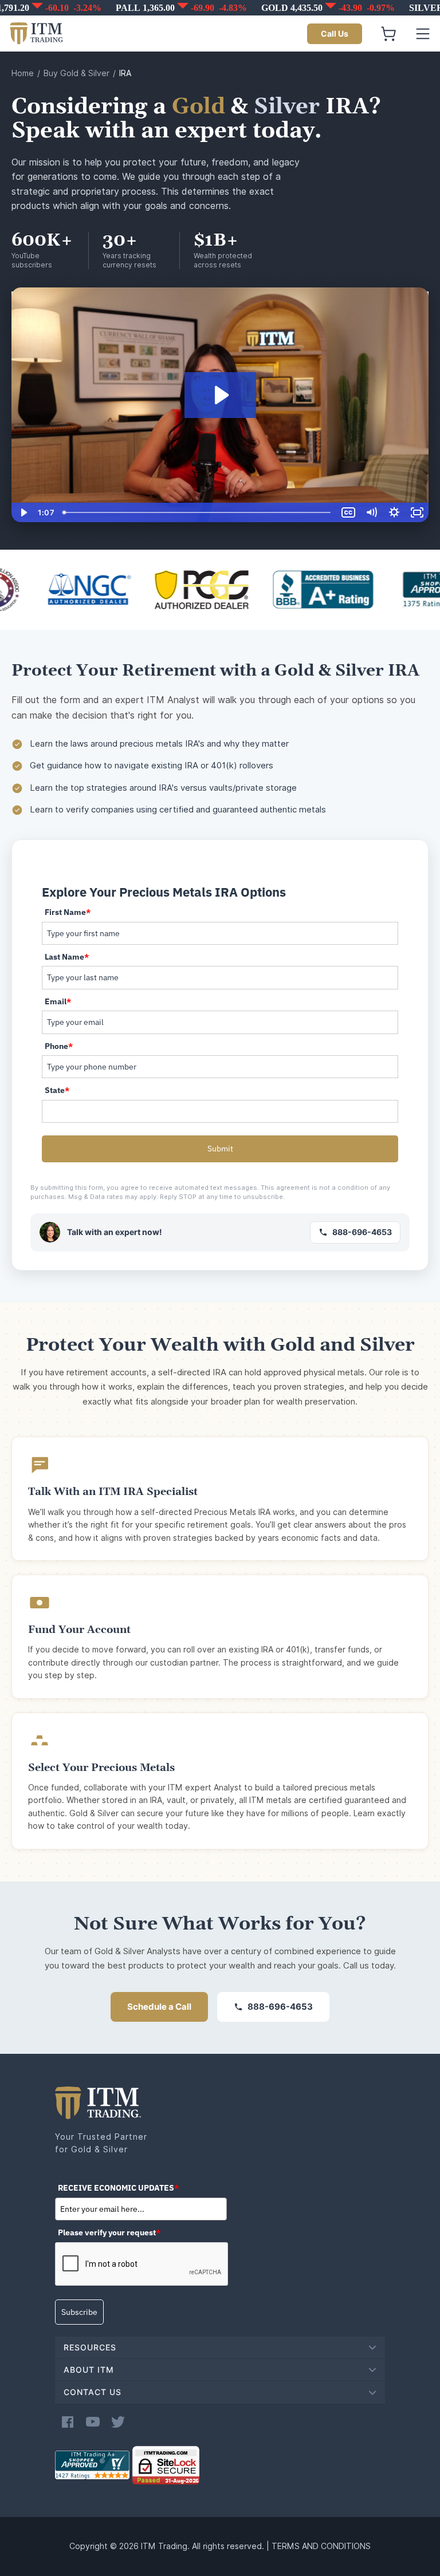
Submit (220, 1149)
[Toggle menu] (423, 34)
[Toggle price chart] (221, 8)
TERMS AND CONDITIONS (321, 2546)
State (57, 1090)
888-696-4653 (362, 1232)
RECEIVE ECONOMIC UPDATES (118, 2188)
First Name (68, 912)
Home (23, 73)
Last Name (67, 957)
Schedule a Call (159, 2007)
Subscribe (79, 2312)
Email (58, 1001)
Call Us (335, 34)
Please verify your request (109, 2232)
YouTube (93, 2422)
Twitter (118, 2422)
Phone (59, 1046)
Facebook (68, 2422)
